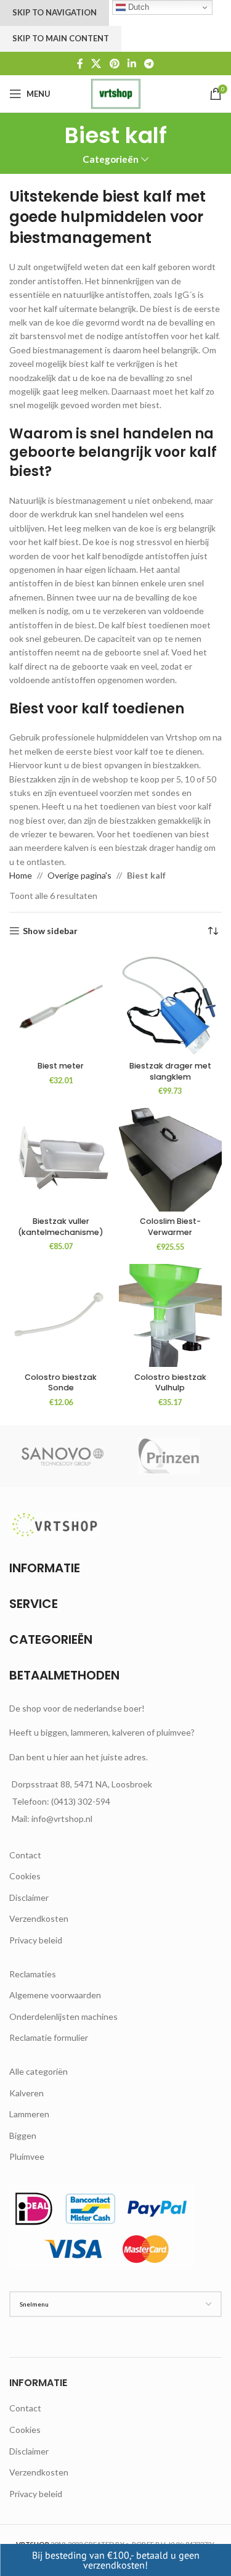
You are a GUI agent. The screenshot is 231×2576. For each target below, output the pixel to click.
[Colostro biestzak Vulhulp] (171, 1316)
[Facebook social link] (80, 64)
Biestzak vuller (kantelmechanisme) (61, 1227)
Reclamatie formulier (49, 2037)
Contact (25, 1855)
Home (21, 875)
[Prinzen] (169, 1456)
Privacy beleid (36, 1940)
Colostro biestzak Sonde (61, 1383)
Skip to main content (61, 38)
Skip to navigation (55, 12)
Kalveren (26, 2093)
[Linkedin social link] (132, 64)
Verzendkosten (39, 1918)
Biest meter (61, 1066)
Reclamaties (33, 1974)
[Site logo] (115, 93)
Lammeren (29, 2114)
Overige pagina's (79, 875)
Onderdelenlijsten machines (63, 2016)
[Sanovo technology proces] (63, 1456)
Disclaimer (29, 1897)
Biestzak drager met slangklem (170, 1071)
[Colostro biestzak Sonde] (61, 1316)
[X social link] (96, 64)
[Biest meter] (61, 1004)
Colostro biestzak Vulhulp (170, 1383)
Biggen (23, 2135)
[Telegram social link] (149, 64)
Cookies (25, 1876)
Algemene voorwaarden (55, 1995)
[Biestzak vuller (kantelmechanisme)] (61, 1159)
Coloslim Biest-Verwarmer (170, 1227)
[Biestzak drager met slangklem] (171, 1004)
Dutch (137, 7)
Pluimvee (27, 2156)
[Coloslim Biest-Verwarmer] (171, 1160)
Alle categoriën (38, 2071)
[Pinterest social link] (114, 64)
